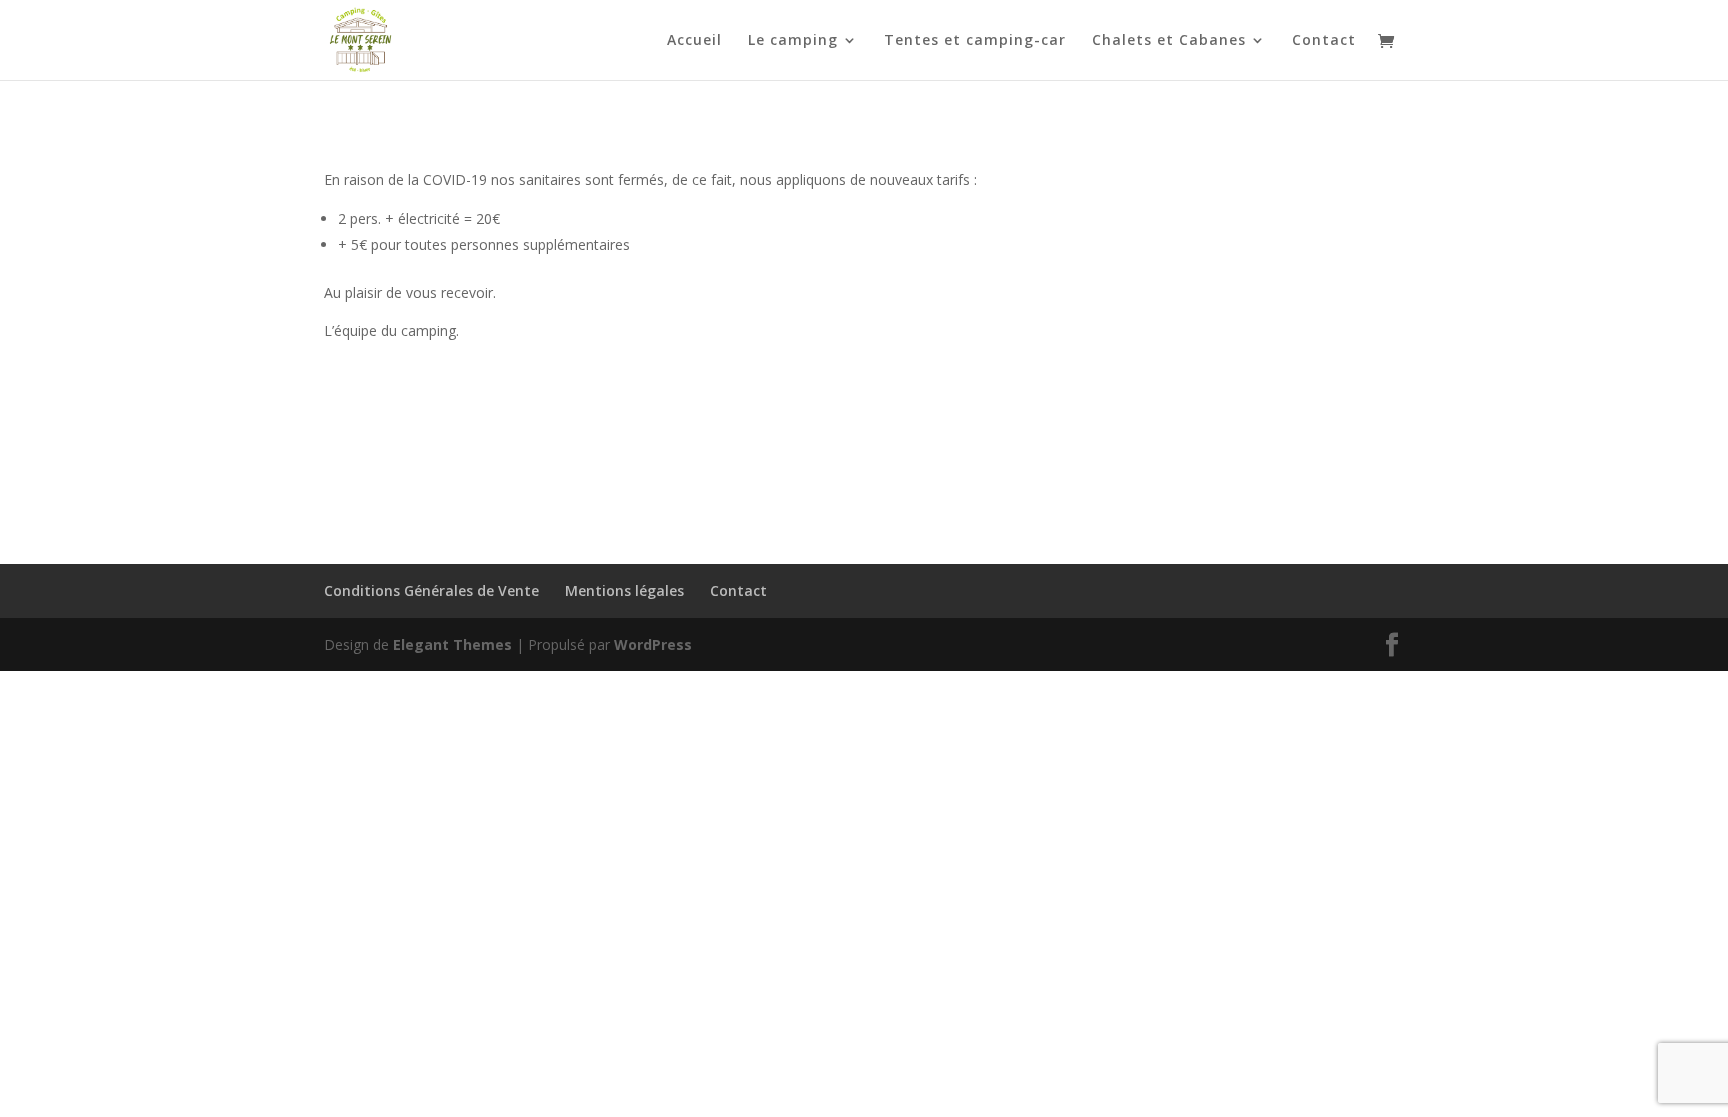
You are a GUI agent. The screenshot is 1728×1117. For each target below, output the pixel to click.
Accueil (694, 41)
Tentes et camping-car (975, 41)
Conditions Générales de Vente (431, 590)
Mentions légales (624, 590)
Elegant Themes (452, 644)
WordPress (653, 644)
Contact (1324, 41)
